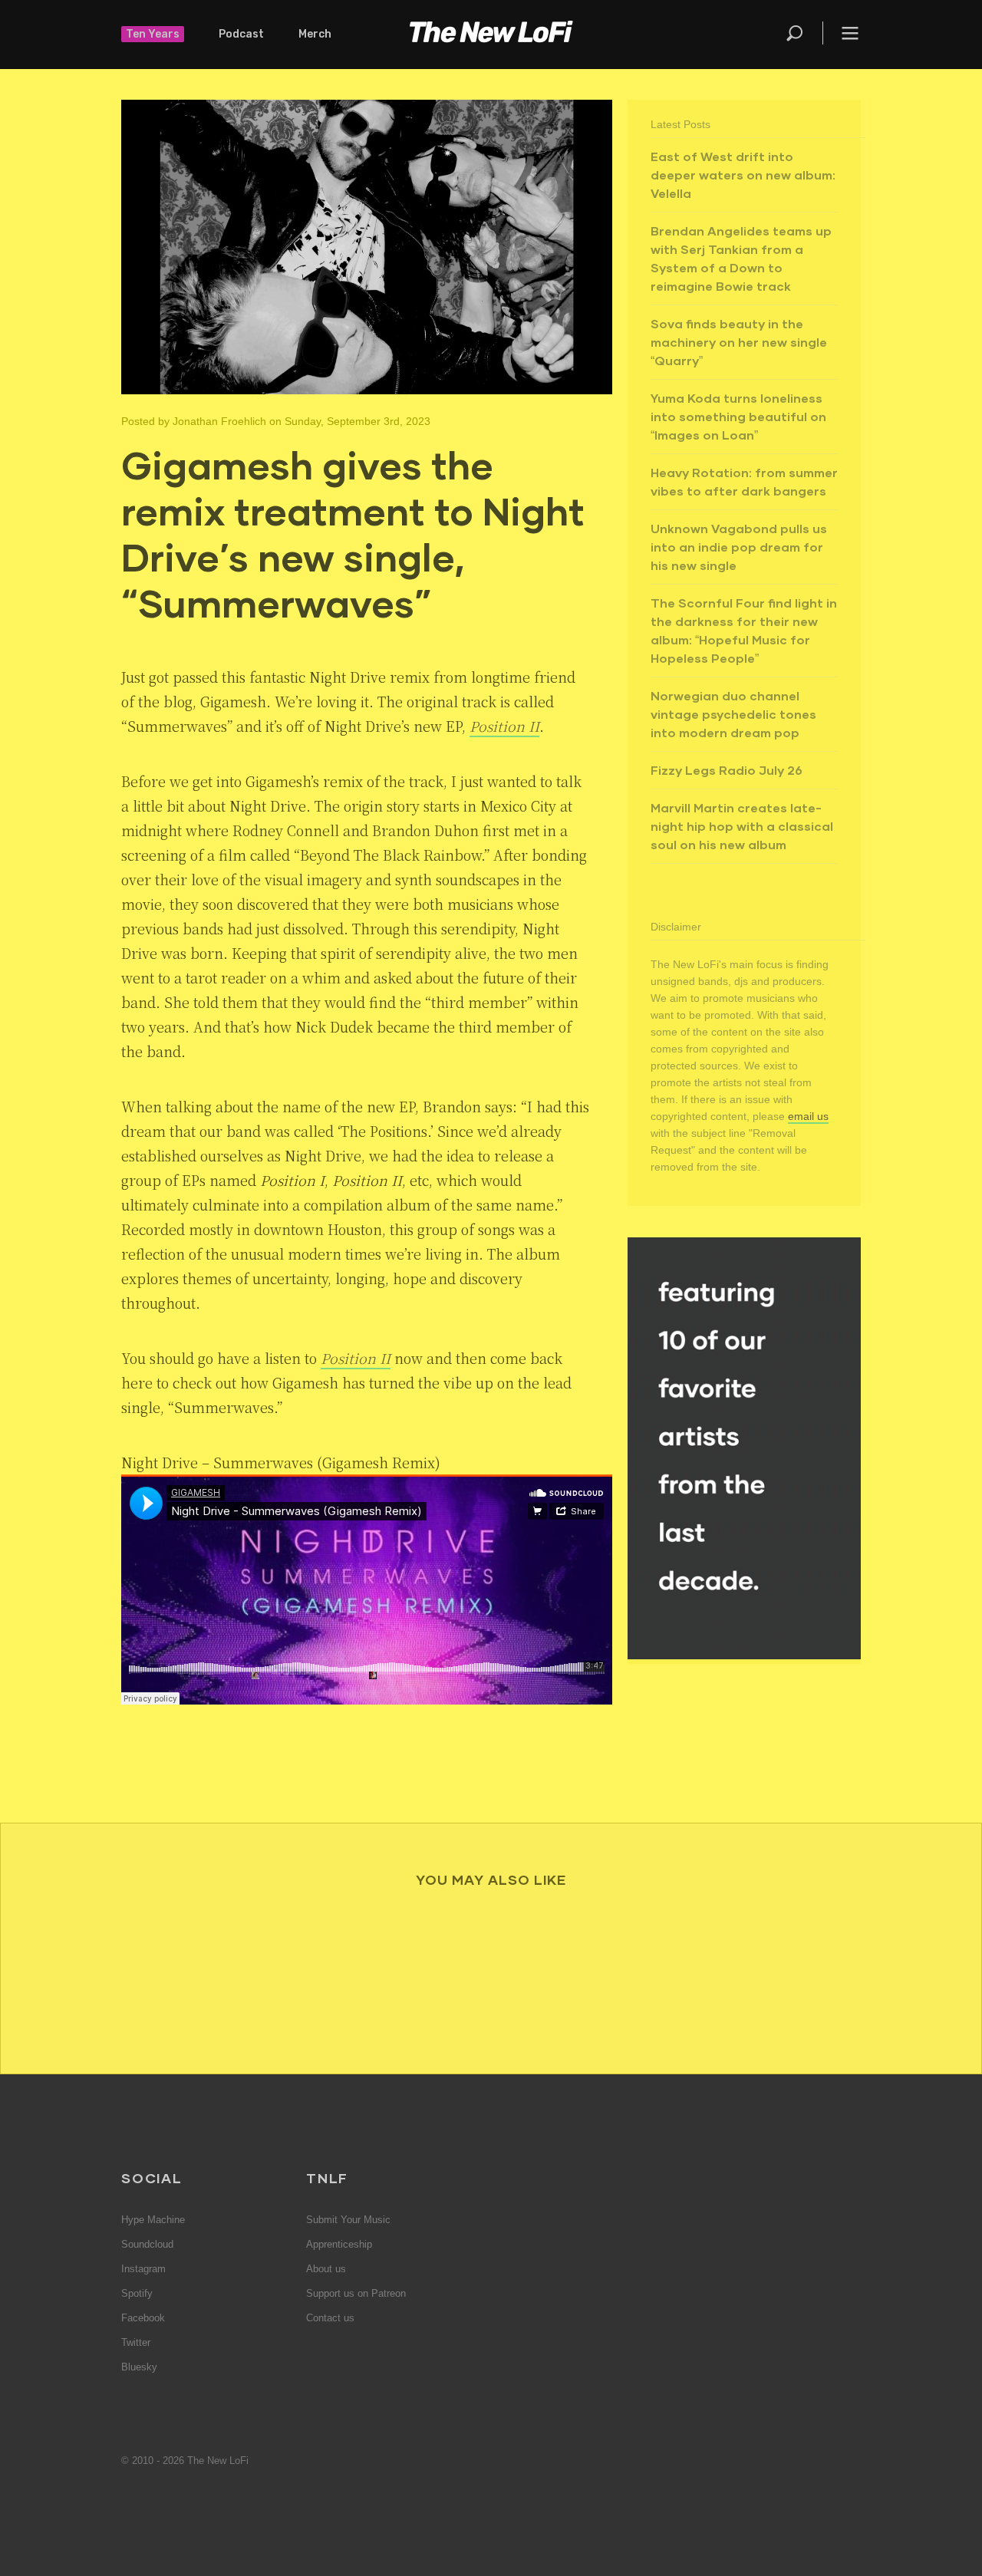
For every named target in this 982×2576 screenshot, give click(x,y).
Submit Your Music (348, 2220)
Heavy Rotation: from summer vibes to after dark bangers (744, 481)
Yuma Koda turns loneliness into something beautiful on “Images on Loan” (738, 416)
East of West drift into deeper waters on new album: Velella (743, 175)
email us (808, 1116)
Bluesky (139, 2367)
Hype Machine (153, 2220)
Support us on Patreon (356, 2293)
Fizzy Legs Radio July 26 (727, 770)
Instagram (143, 2269)
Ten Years (153, 34)
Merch (315, 34)
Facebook (143, 2318)
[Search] (803, 33)
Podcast (241, 34)
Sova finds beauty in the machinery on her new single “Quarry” (739, 342)
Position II (504, 726)
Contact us (330, 2318)
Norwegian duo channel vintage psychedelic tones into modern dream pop (733, 714)
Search (796, 33)
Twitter (136, 2342)
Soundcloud (147, 2244)
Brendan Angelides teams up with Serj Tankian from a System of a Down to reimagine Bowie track (741, 258)
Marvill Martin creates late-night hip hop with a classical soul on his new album (742, 826)
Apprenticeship (339, 2244)
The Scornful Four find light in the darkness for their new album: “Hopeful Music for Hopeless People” (744, 630)
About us (326, 2269)
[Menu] (842, 33)
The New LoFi (491, 35)
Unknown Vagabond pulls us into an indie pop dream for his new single (739, 547)
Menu (850, 33)
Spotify (137, 2293)
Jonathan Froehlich (219, 421)
